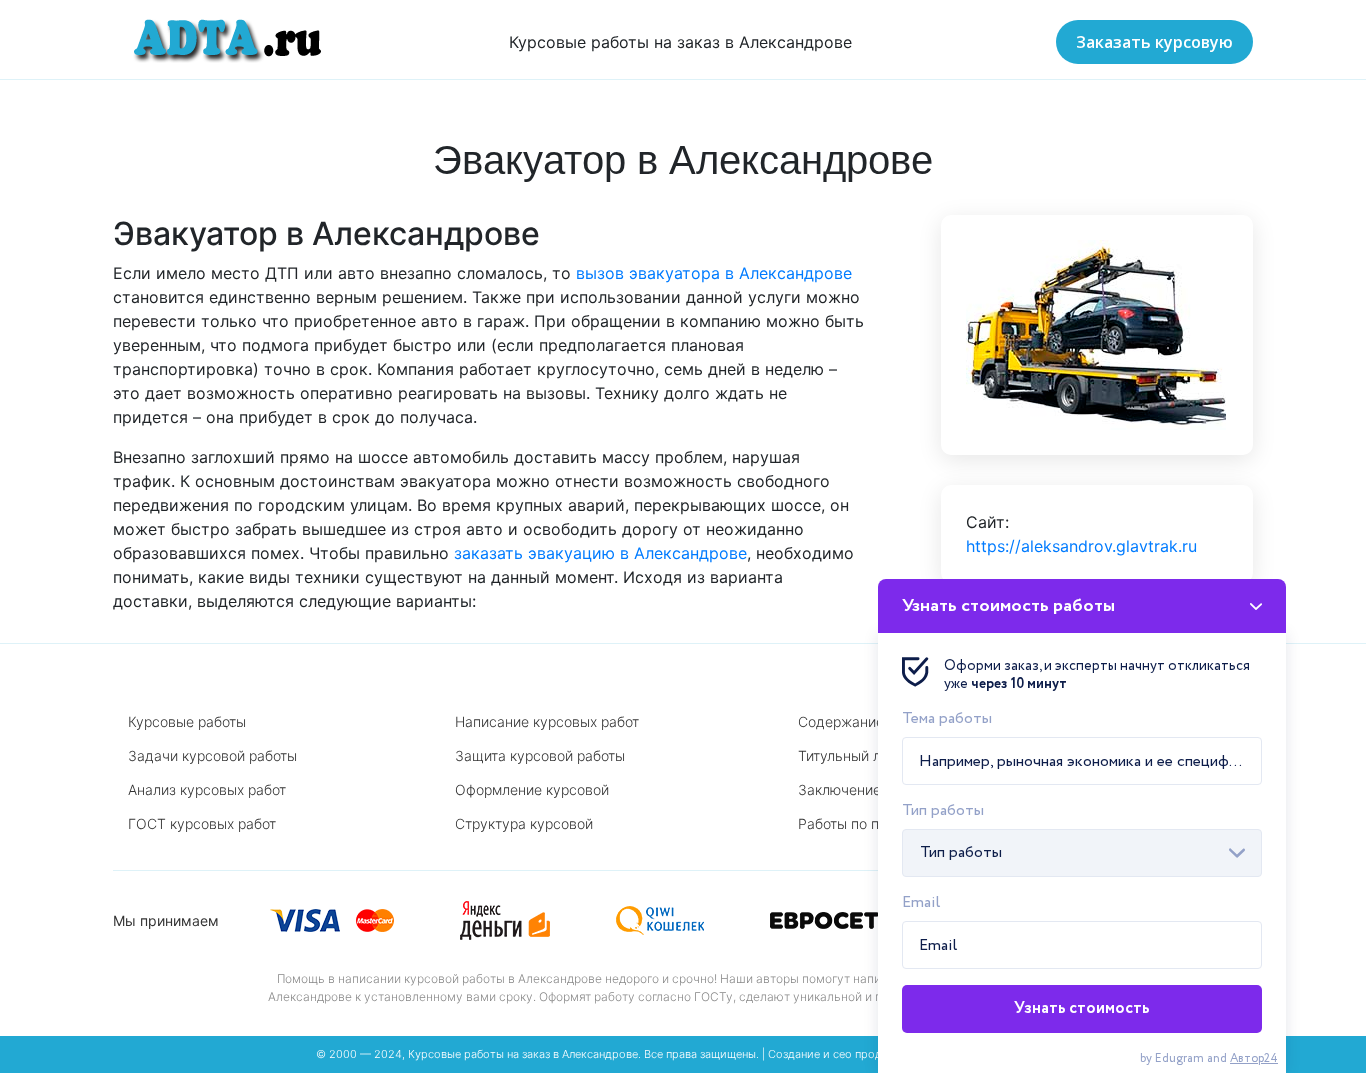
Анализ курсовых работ (207, 789)
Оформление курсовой (532, 789)
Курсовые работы (187, 721)
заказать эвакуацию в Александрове (600, 553)
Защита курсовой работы (540, 755)
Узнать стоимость (1082, 1008)
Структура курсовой (524, 823)
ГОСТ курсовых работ (202, 823)
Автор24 (1254, 1058)
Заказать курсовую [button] (1154, 42)
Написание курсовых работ (547, 721)
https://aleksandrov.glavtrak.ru (1081, 546)
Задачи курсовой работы (212, 755)
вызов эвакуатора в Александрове (714, 273)
